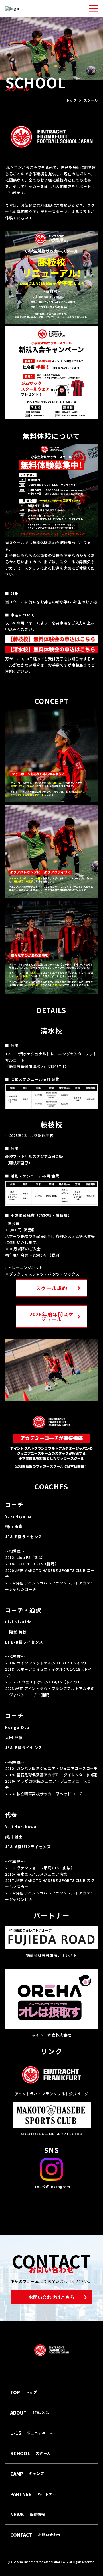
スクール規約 (51, 1288)
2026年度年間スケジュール (52, 1317)
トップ (71, 100)
